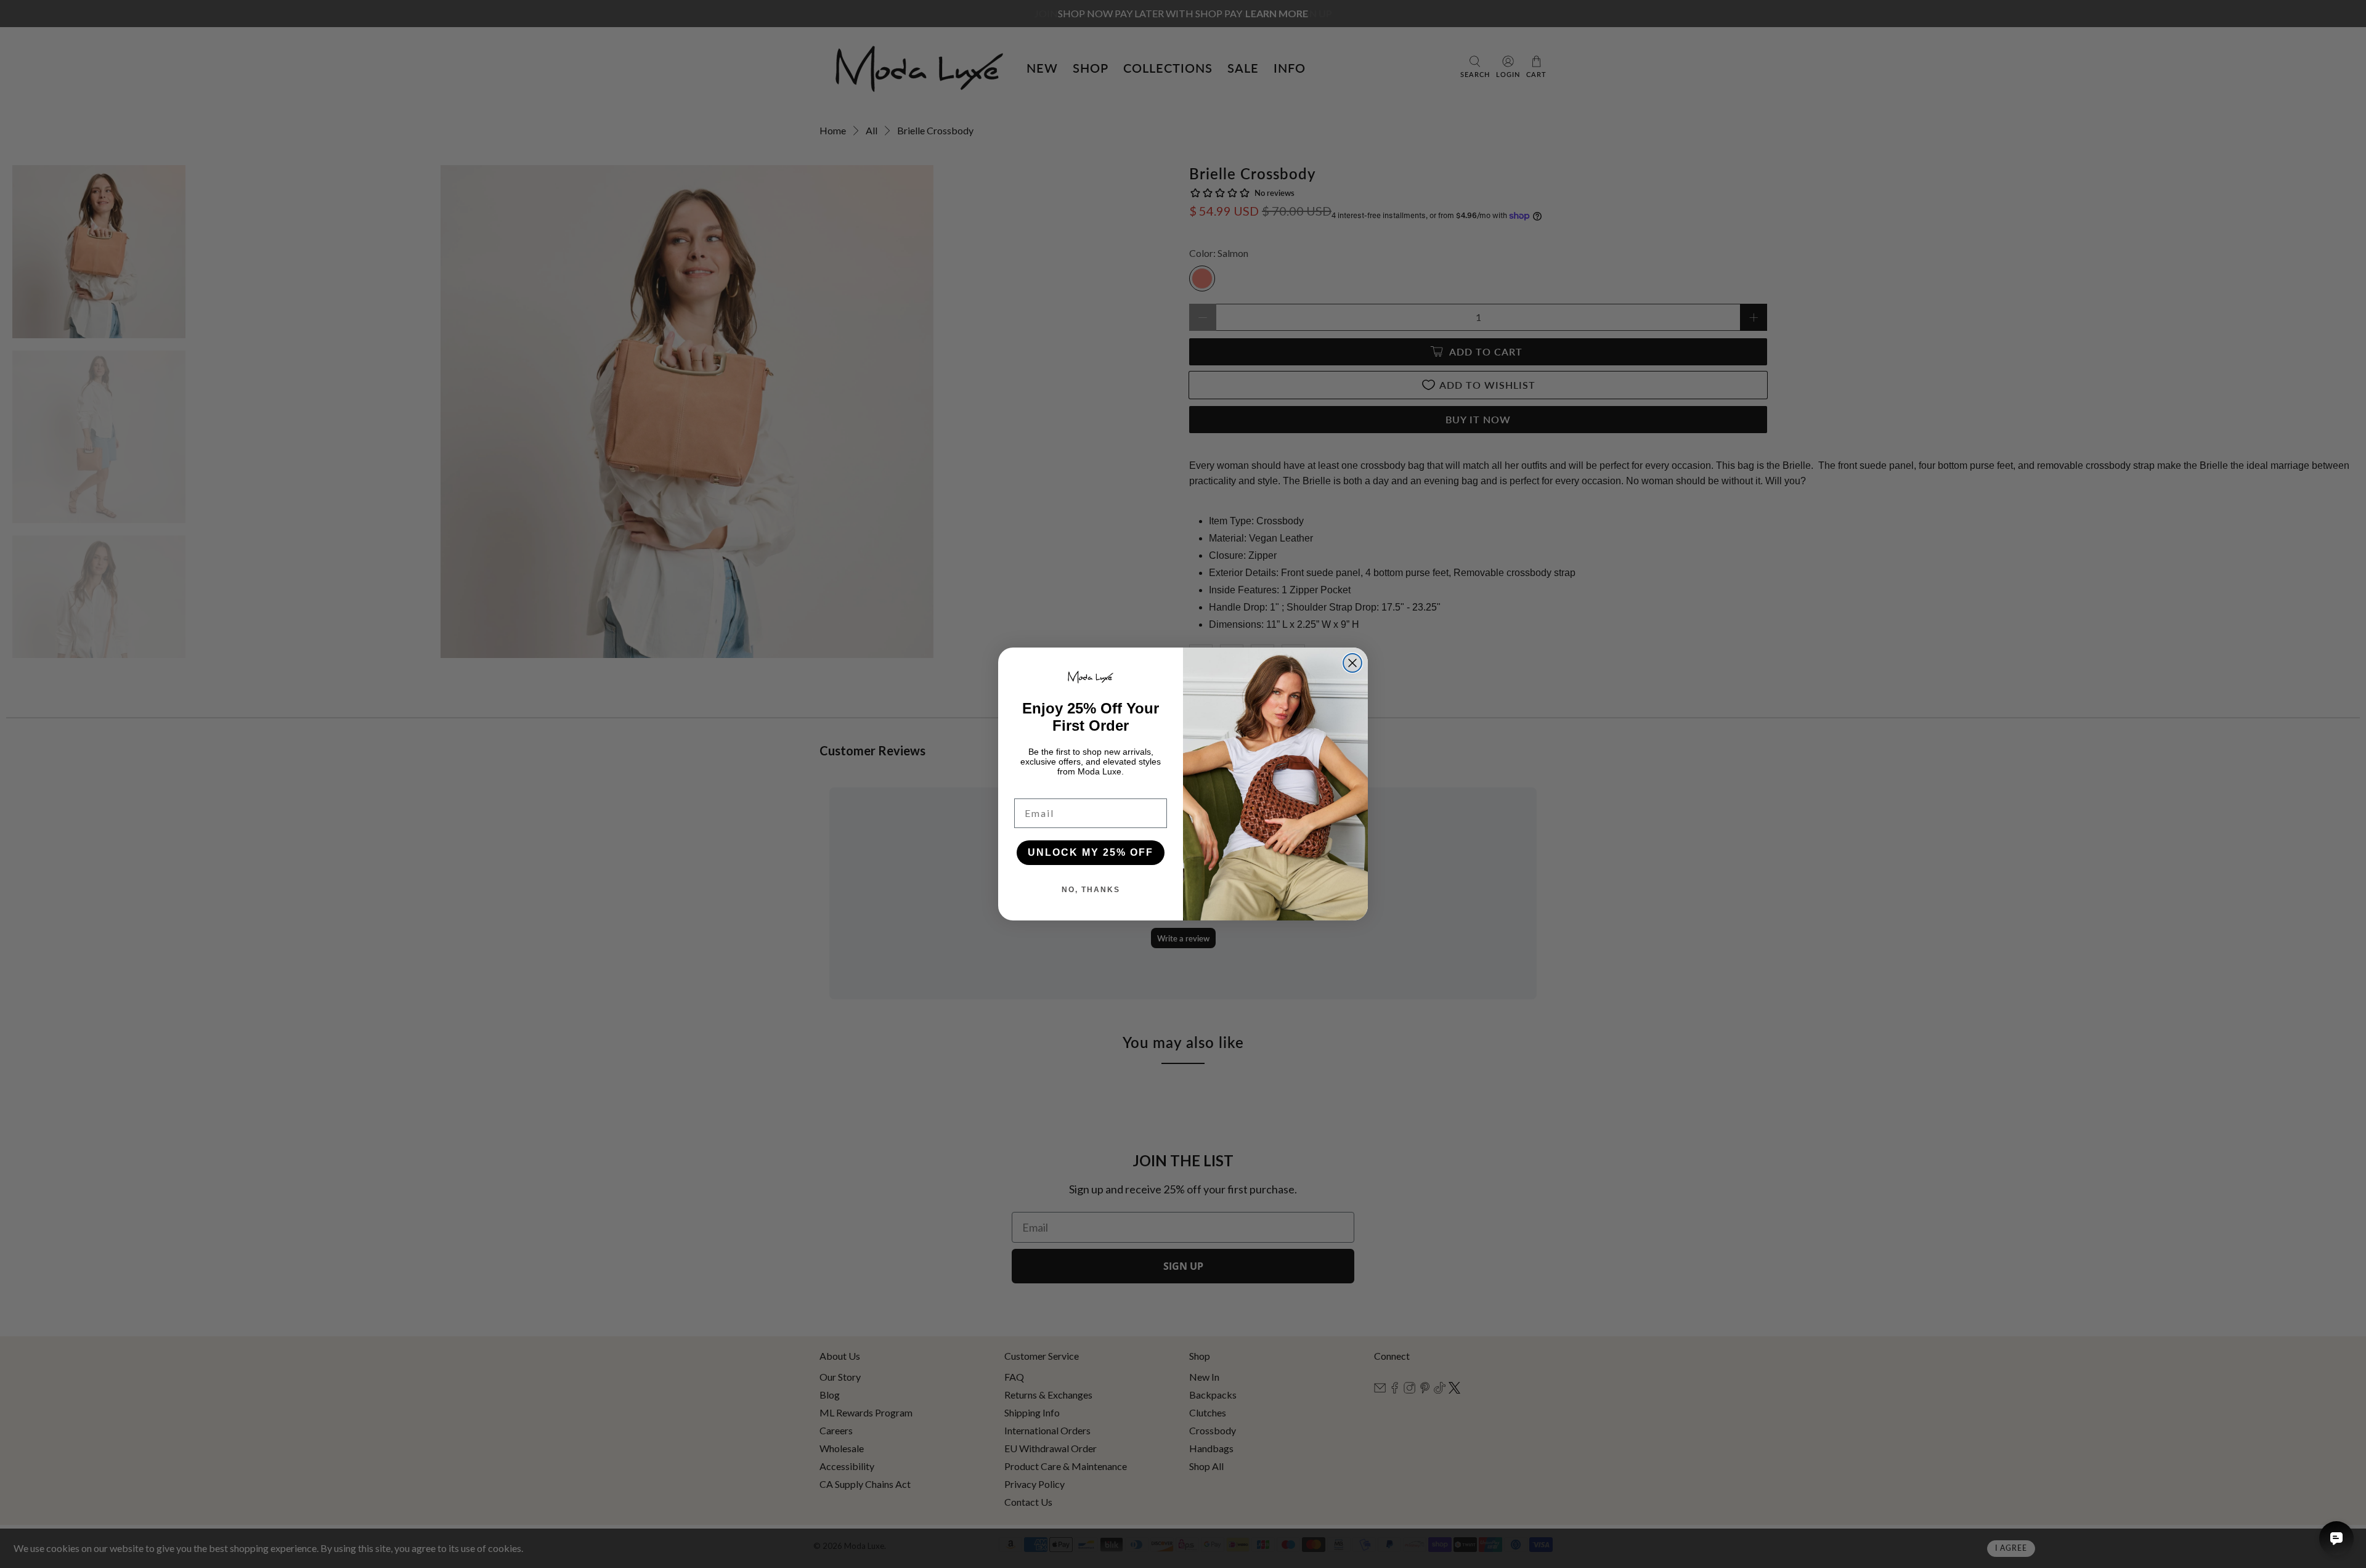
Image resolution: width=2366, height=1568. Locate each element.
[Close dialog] (1352, 663)
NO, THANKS (1091, 890)
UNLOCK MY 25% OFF (1091, 852)
